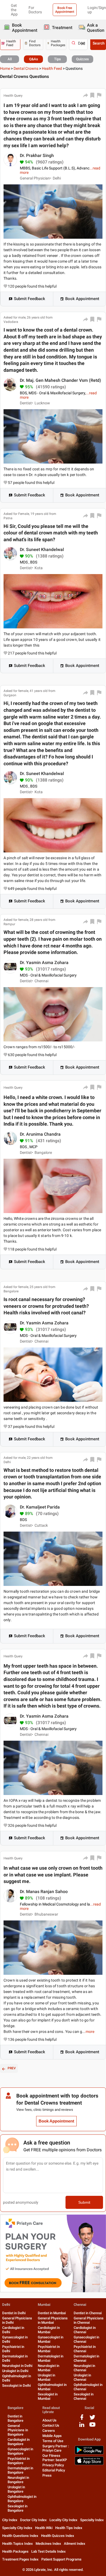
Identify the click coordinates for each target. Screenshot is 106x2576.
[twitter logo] (92, 2419)
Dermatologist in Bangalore (20, 2470)
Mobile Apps (52, 2436)
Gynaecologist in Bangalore (20, 2451)
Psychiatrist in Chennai (85, 2349)
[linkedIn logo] (82, 2427)
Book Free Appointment (65, 10)
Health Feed (52, 68)
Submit (84, 2202)
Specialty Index (92, 2520)
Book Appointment (82, 299)
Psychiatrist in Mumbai (49, 2349)
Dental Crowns (26, 68)
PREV (12, 2068)
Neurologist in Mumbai (49, 2368)
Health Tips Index (69, 2528)
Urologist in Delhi (15, 2371)
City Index (10, 2520)
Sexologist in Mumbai (48, 2396)
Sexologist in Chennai (84, 2396)
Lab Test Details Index (49, 2551)
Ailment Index (75, 2544)
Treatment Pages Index (20, 2559)
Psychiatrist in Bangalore (19, 2461)
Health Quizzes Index (58, 2536)
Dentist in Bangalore (15, 2418)
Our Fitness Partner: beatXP (55, 2458)
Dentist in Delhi (14, 2313)
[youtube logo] (92, 2427)
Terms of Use (53, 2441)
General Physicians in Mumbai (53, 2320)
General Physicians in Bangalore (18, 2430)
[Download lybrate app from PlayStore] (89, 2453)
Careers (49, 2431)
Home (5, 68)
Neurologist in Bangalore (18, 2480)
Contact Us (51, 2425)
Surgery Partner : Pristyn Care (56, 2448)
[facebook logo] (82, 2419)
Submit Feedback (29, 299)
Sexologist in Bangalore (18, 2508)
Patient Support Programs (61, 2559)
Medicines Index (48, 2544)
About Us (49, 2420)
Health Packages (15, 2551)
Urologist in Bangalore (16, 2489)
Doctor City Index (33, 2520)
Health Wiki (44, 2528)
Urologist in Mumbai (46, 2377)
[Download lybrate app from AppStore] (89, 2464)
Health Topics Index (18, 2544)
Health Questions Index (20, 2536)
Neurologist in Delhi (17, 2366)
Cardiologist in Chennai (85, 2330)
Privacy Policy (53, 2465)
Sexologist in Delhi (16, 2386)
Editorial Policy (54, 2470)
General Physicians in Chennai (89, 2320)
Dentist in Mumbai (52, 2313)
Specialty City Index (17, 2528)
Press (47, 2475)
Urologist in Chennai (82, 2377)
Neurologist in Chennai (84, 2368)
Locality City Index (63, 2520)
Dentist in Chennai (88, 2313)
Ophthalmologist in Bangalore (22, 2499)
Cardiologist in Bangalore (19, 2442)
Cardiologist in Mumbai (49, 2330)
